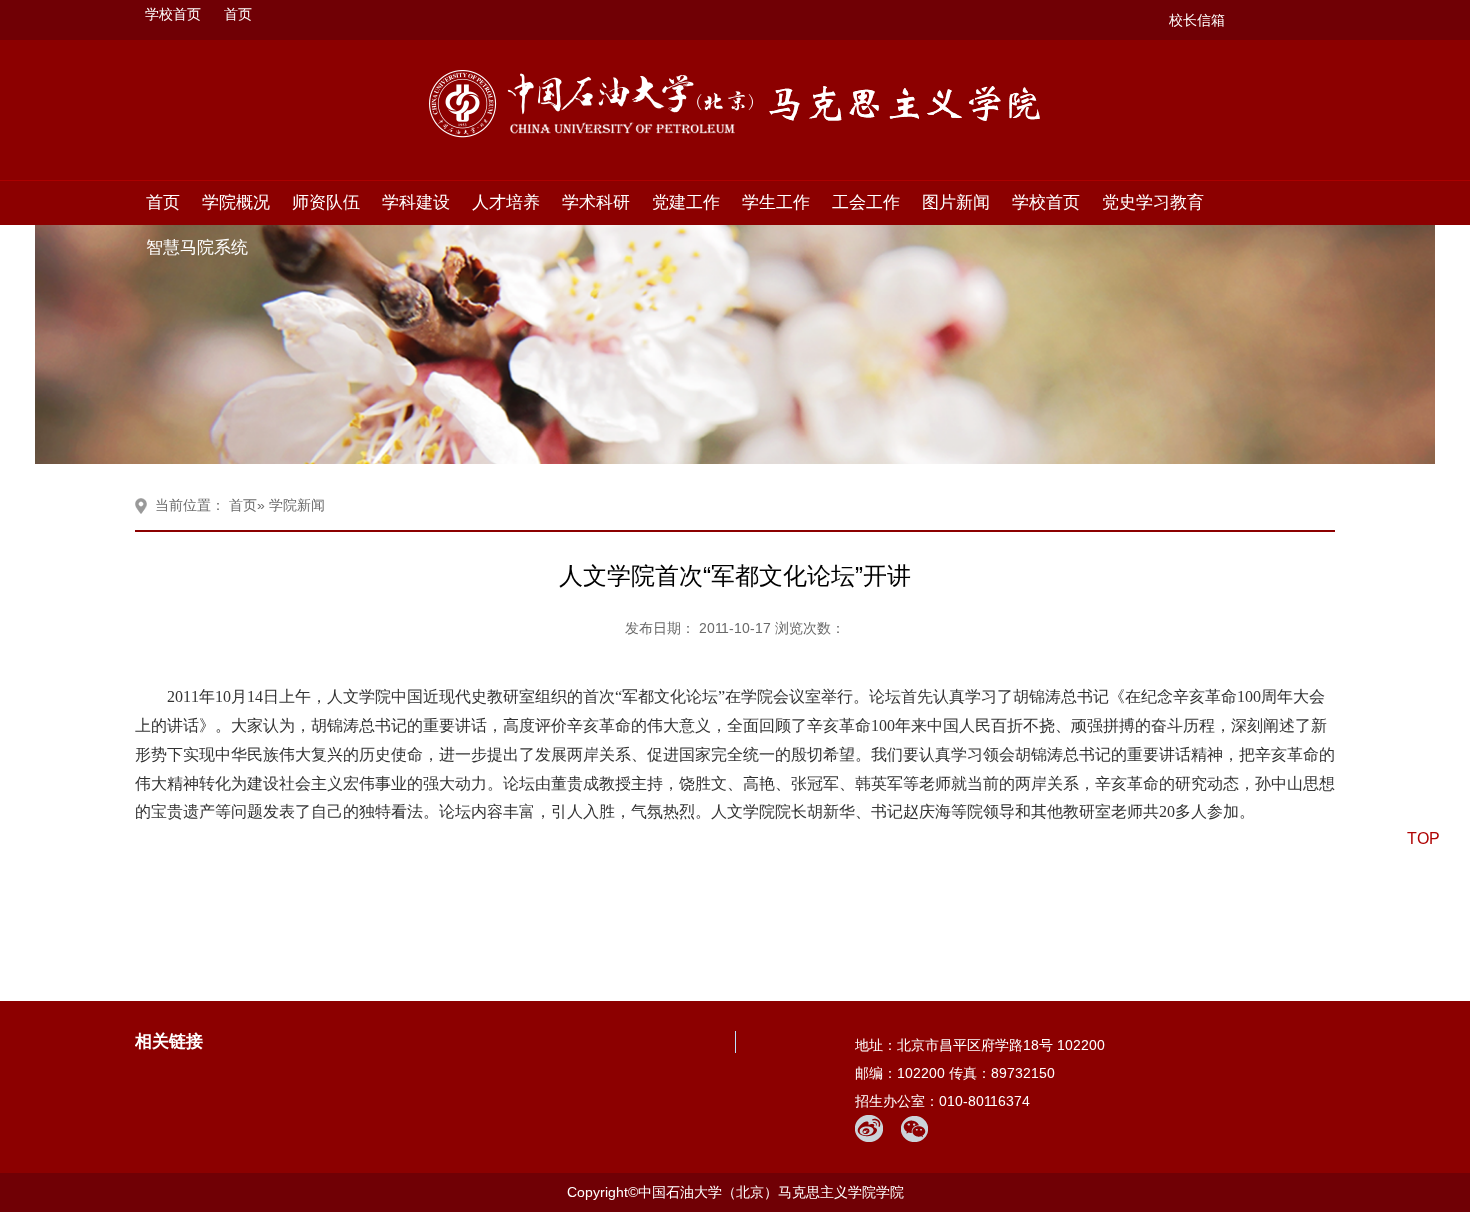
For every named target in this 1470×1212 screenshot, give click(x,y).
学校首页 (173, 14)
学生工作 (776, 202)
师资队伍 (326, 202)
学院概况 (236, 202)
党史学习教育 (1153, 202)
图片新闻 (956, 202)
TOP (1423, 838)
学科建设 (416, 202)
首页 (238, 14)
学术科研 (596, 202)
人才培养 (506, 202)
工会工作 (866, 202)
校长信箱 (1197, 20)
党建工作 (686, 202)
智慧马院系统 (197, 247)
